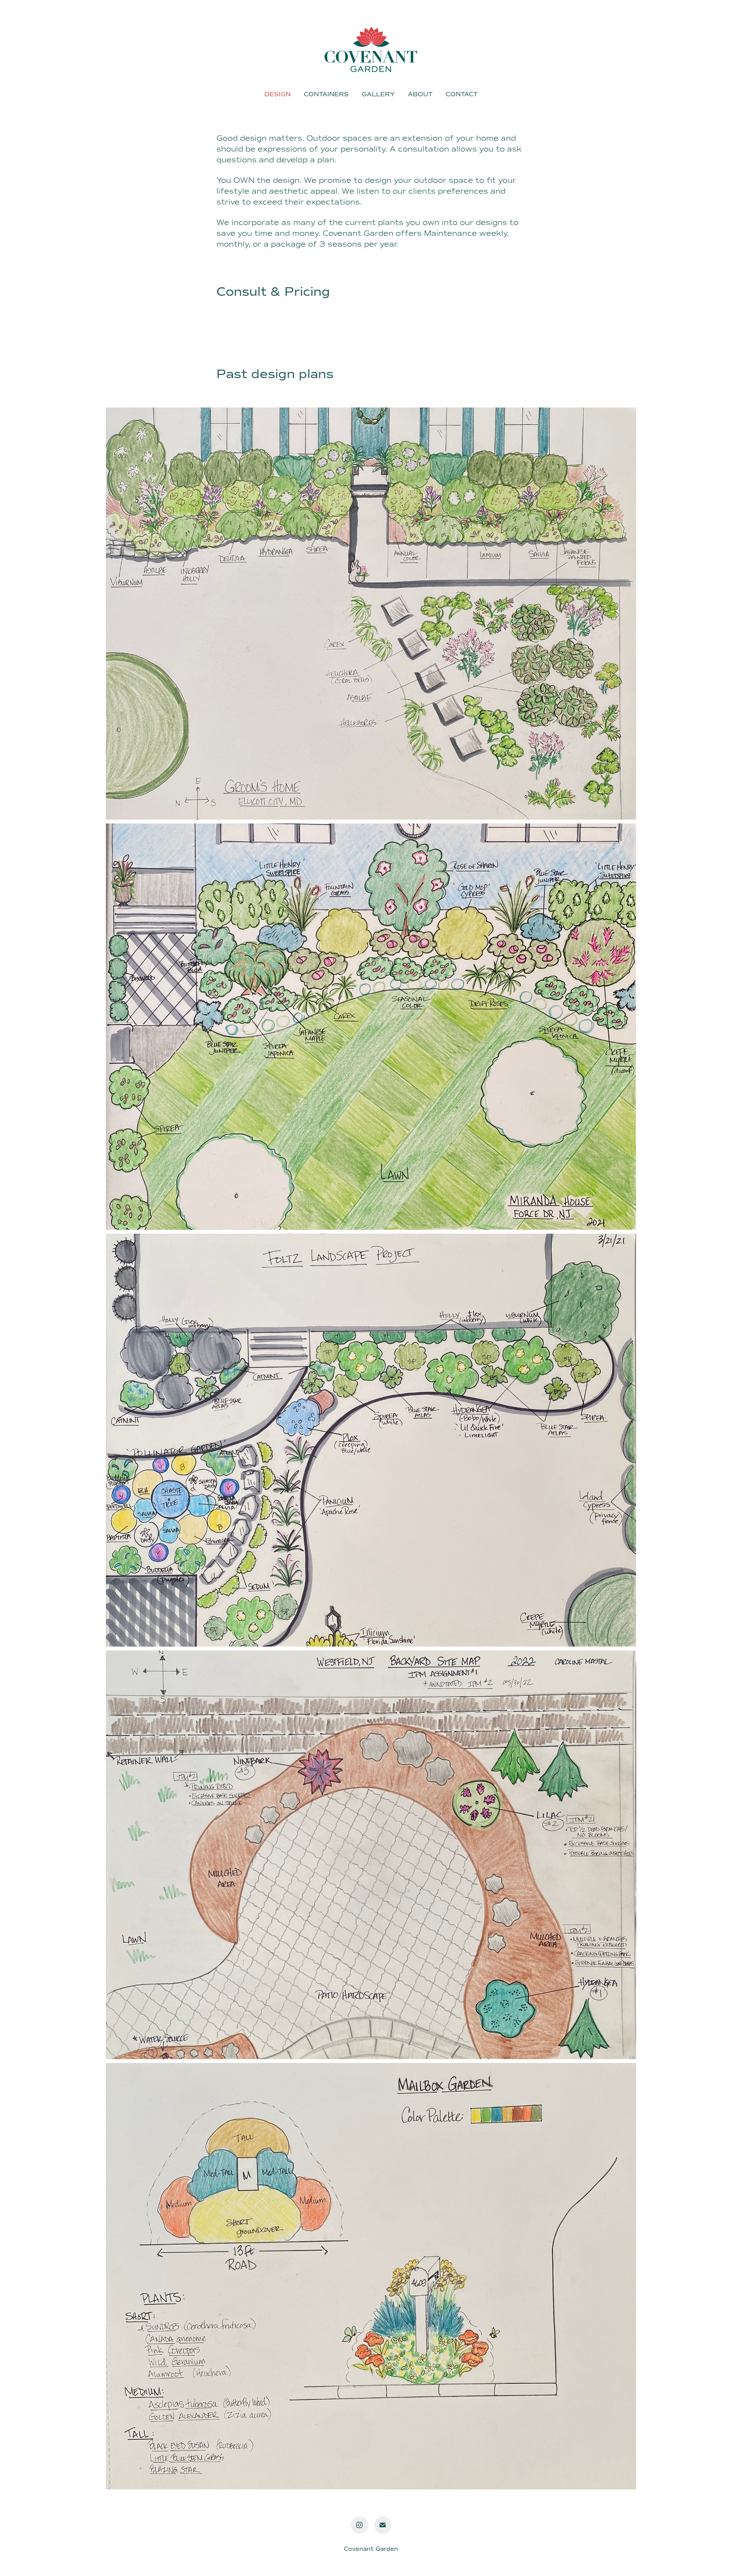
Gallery (378, 94)
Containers (326, 94)
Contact (462, 94)
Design (277, 94)
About (420, 94)
